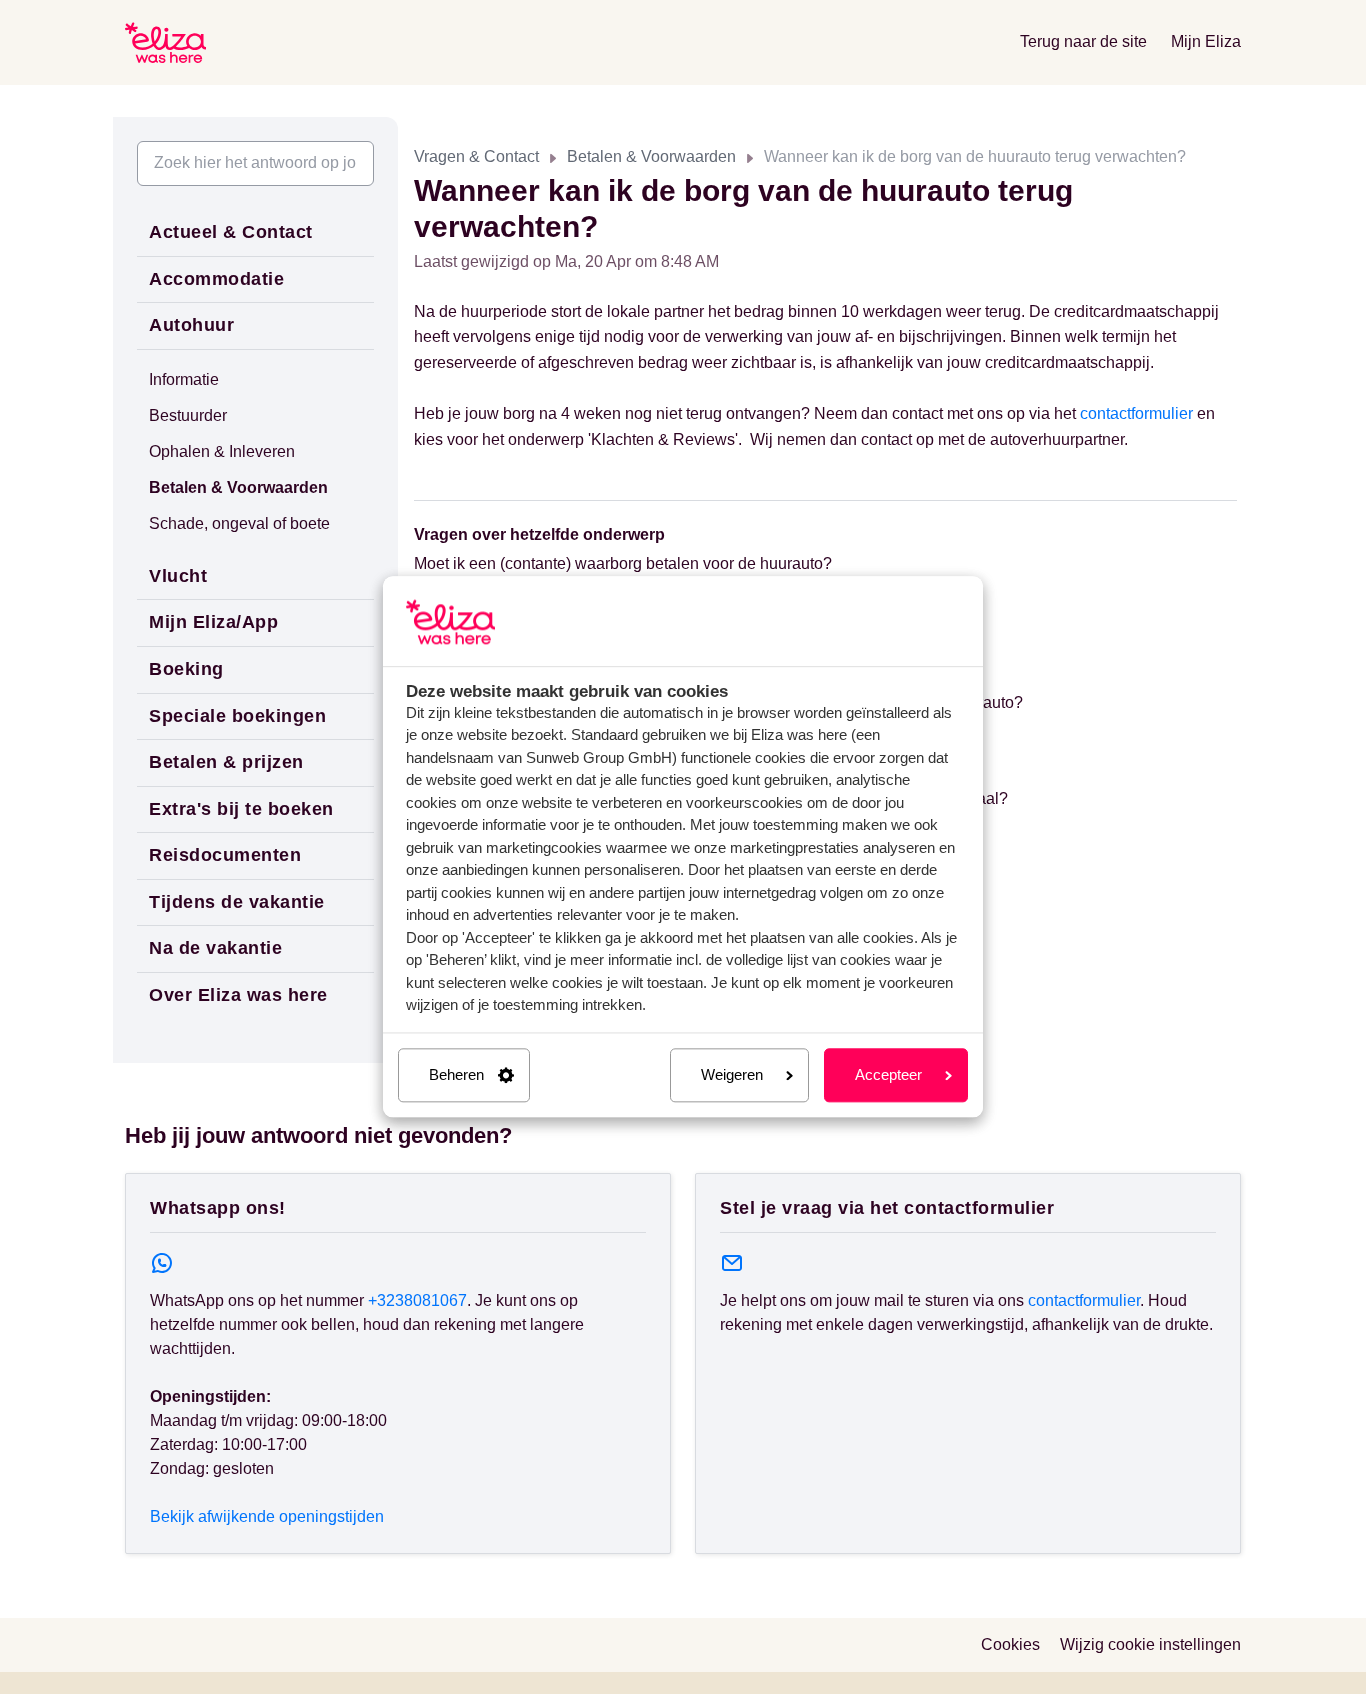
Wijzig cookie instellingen (1150, 1644)
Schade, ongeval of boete (239, 523)
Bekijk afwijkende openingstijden (267, 1516)
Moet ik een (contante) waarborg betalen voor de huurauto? (623, 563)
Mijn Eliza (1206, 41)
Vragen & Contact (476, 156)
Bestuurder (188, 415)
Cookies (1010, 1644)
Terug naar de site (1083, 41)
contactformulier (1136, 413)
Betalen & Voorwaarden (651, 156)
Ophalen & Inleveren (222, 451)
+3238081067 (417, 1300)
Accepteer (888, 1074)
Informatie (184, 379)
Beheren (456, 1074)
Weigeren (732, 1074)
